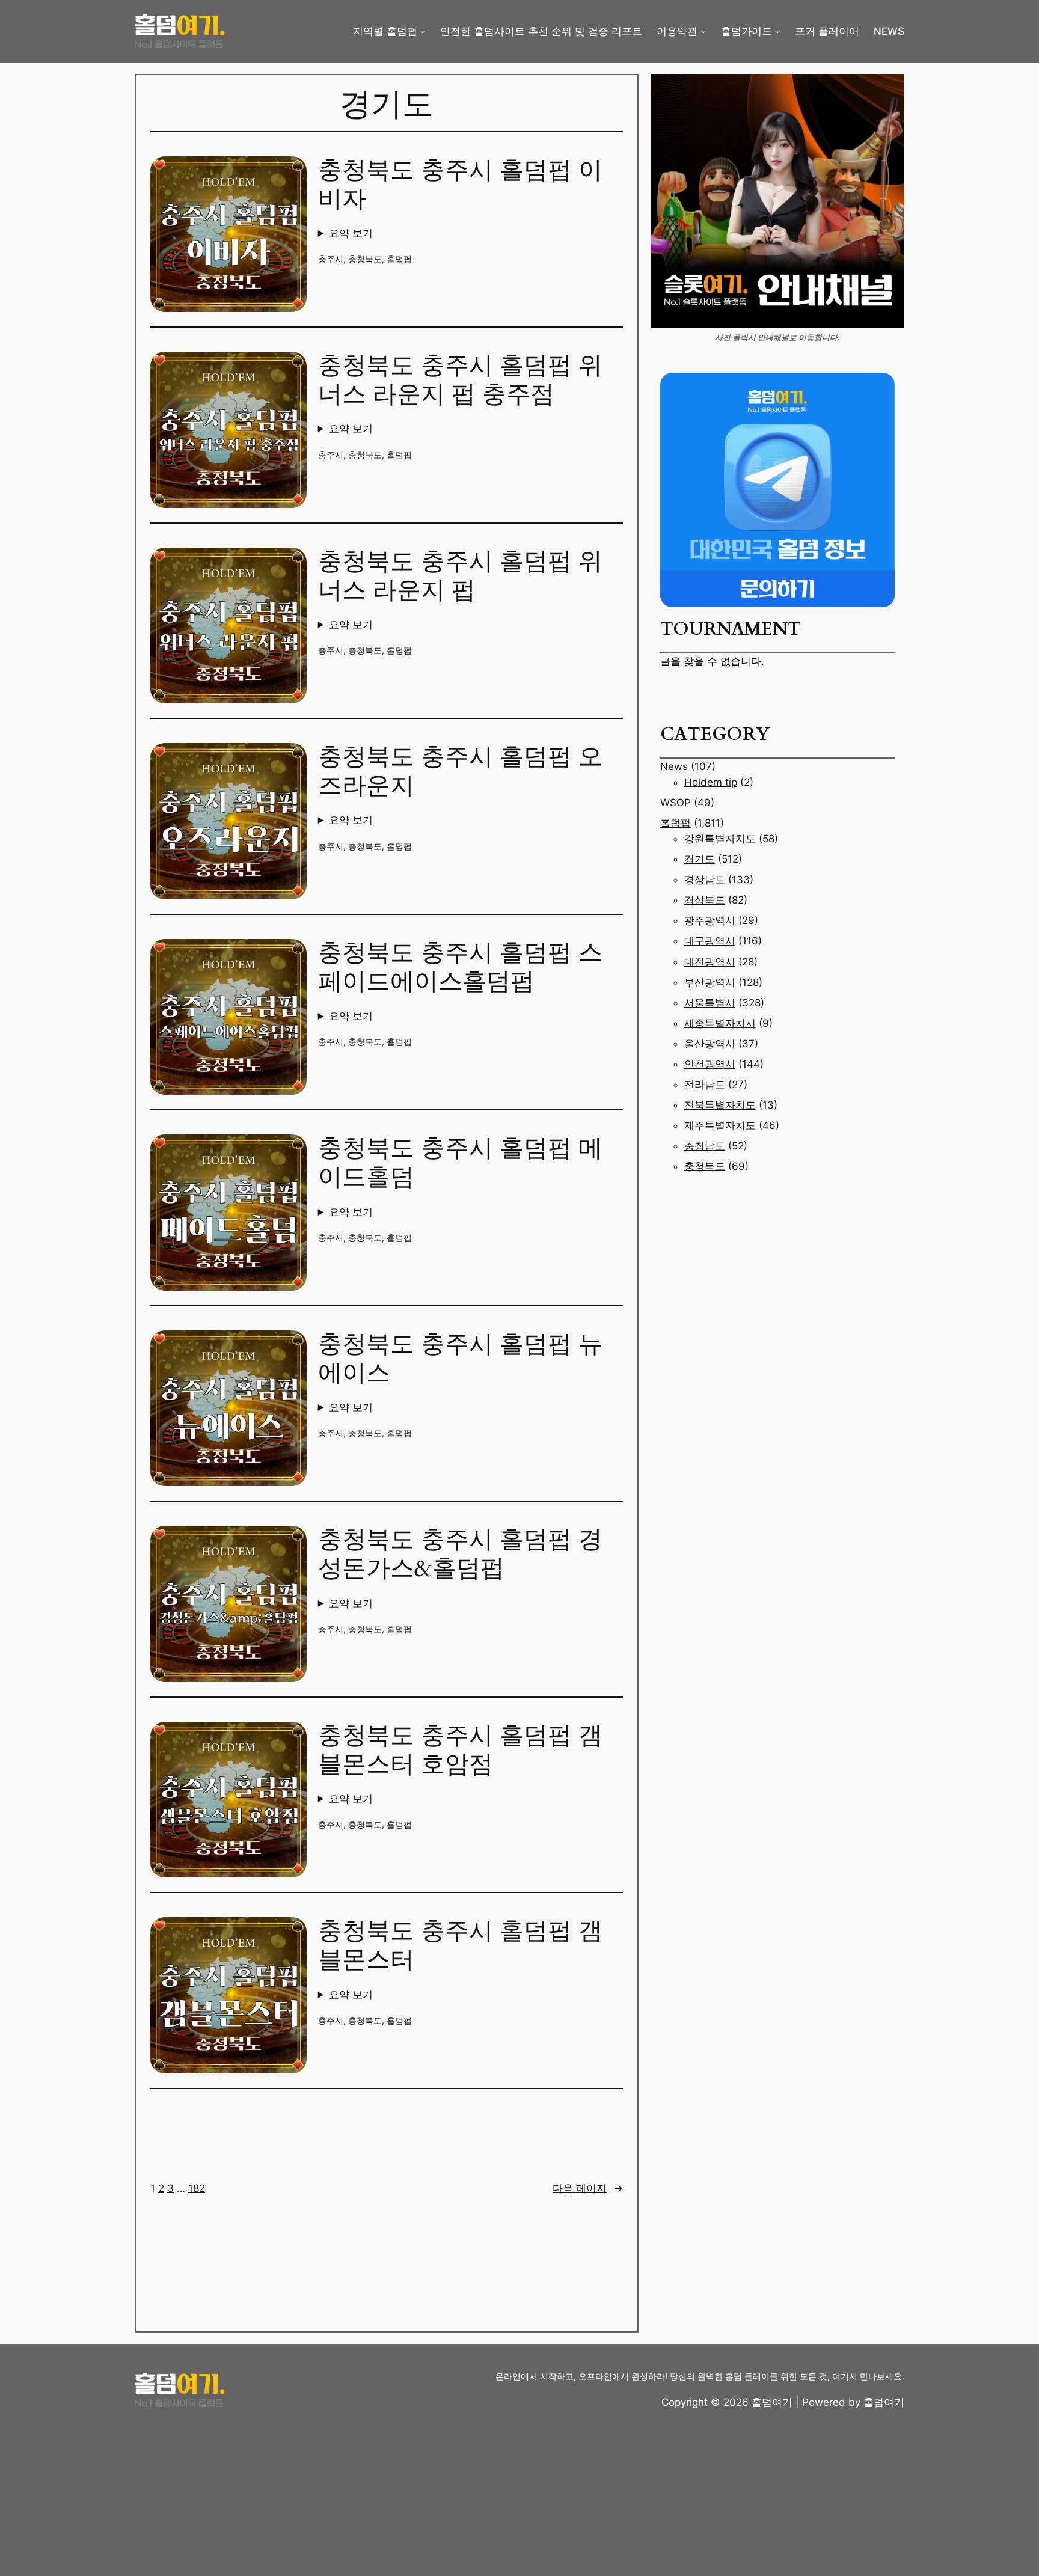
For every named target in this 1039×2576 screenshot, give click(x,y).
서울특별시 (710, 1003)
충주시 (331, 259)
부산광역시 (710, 982)
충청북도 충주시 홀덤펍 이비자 (460, 185)
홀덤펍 (399, 259)
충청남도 (705, 1146)
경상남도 (705, 880)
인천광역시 (710, 1064)
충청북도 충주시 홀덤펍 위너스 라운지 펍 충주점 (460, 381)
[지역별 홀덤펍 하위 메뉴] (423, 31)
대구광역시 (710, 941)
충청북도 (365, 259)
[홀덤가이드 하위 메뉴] (777, 31)
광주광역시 (710, 920)
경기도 (700, 859)
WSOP (676, 803)
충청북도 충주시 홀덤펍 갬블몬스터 (460, 1946)
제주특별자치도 (720, 1125)
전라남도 (705, 1085)
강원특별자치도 (720, 839)
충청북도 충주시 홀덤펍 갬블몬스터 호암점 (460, 1751)
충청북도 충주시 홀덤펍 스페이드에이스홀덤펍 (460, 968)
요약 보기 (351, 233)
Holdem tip (711, 782)
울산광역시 (710, 1044)
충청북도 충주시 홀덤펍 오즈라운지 (460, 772)
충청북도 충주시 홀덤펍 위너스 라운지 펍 (460, 577)
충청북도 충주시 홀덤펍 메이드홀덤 (460, 1163)
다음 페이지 (588, 2188)
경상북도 (705, 900)
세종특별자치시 (720, 1023)
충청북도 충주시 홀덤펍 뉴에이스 (460, 1359)
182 (197, 2188)
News (674, 766)
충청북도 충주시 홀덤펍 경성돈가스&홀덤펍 (460, 1555)
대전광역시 (710, 962)
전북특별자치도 (720, 1105)
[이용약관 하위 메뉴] (703, 31)
